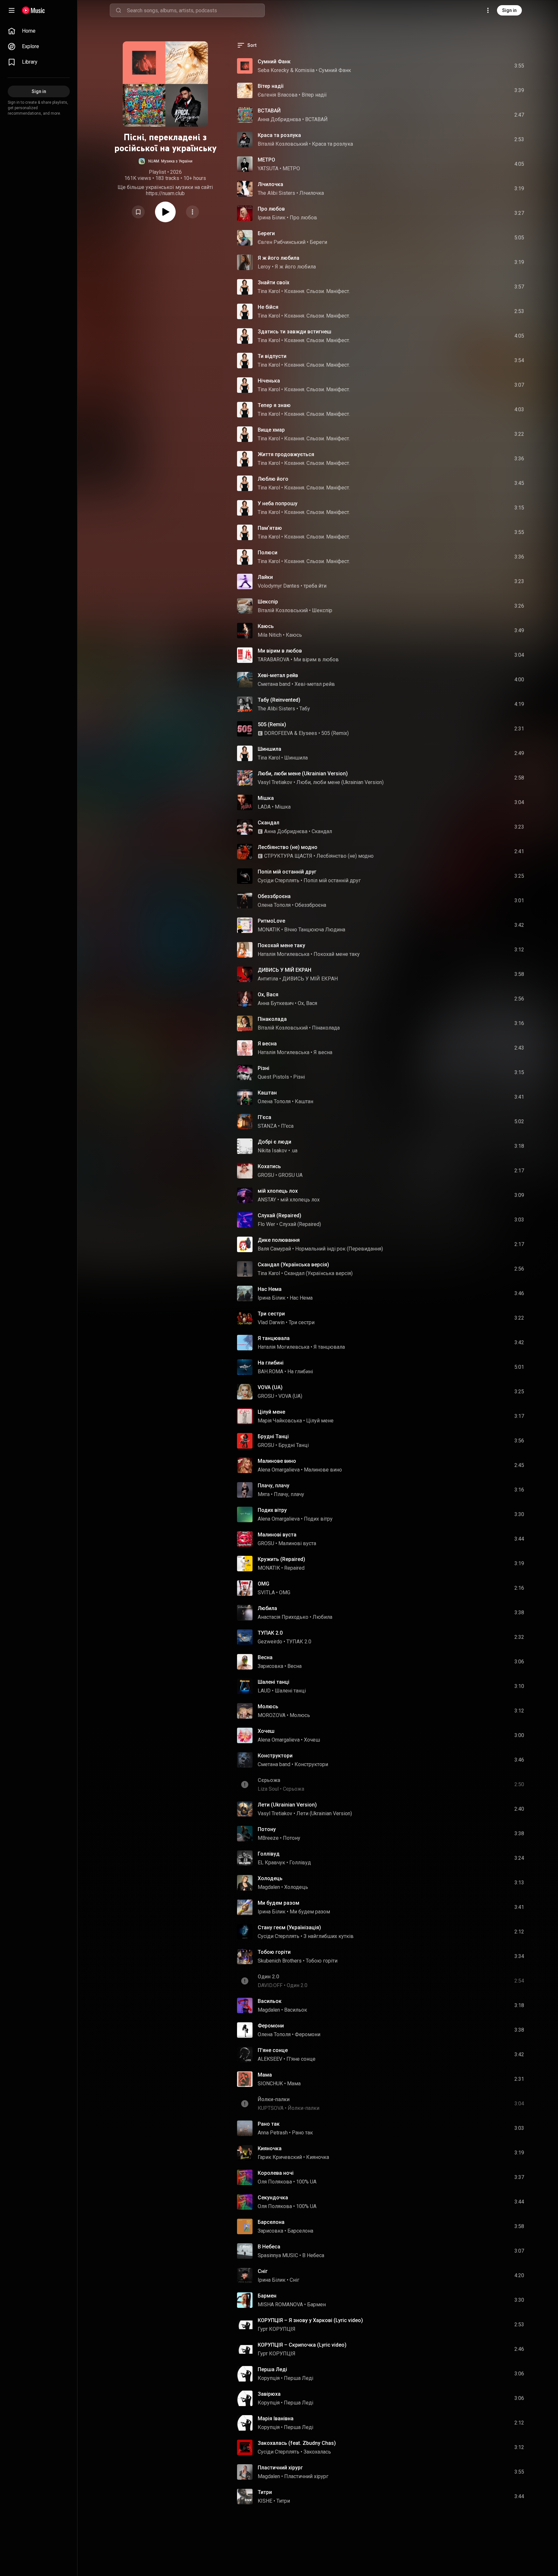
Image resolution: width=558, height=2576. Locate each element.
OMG (263, 1584)
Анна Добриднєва (279, 119)
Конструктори (275, 1756)
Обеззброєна (274, 896)
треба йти (315, 586)
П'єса (264, 1117)
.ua (294, 1151)
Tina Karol (269, 291)
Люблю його (273, 479)
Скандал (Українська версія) (293, 1265)
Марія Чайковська (280, 1421)
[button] (165, 161)
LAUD (264, 1691)
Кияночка (270, 2148)
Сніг (263, 2271)
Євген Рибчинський (282, 242)
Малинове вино (277, 1461)
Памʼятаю (270, 528)
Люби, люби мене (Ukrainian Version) (303, 774)
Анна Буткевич (276, 1003)
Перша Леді (272, 2369)
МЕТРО (266, 160)
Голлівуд (269, 1854)
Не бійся (268, 307)
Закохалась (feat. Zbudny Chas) (297, 2443)
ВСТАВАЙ (269, 111)
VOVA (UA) (270, 1387)
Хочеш (266, 1731)
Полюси (268, 553)
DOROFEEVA (279, 733)
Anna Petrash (273, 2133)
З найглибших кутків (329, 1936)
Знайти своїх (274, 283)
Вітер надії (271, 86)
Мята (264, 1494)
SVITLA (266, 1592)
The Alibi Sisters (276, 193)
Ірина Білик (272, 218)
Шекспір (268, 602)
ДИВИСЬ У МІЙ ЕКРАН (284, 970)
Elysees (308, 733)
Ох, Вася (268, 995)
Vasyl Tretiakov (275, 782)
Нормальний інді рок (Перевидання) (339, 1249)
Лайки (265, 577)
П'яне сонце (273, 2050)
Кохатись (269, 1166)
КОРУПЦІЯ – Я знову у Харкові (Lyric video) (310, 2320)
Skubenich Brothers (280, 1961)
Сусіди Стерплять (279, 880)
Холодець (270, 1878)
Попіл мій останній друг (287, 872)
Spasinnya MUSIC (278, 2255)
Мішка (266, 798)
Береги (266, 233)
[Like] (470, 66)
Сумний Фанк (274, 62)
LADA (264, 807)
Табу (305, 709)
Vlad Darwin (271, 1322)
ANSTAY (267, 1200)
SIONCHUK (270, 2084)
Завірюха (269, 2394)
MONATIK (269, 930)
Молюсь (268, 1707)
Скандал (269, 823)
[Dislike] (483, 66)
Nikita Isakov (272, 1151)
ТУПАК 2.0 (270, 1633)
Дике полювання (279, 1240)
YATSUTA (268, 168)
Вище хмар (271, 430)
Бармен (267, 2296)
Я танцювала (274, 1338)
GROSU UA (290, 1175)
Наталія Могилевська (284, 954)
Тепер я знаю (274, 405)
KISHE (265, 2501)
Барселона (271, 2222)
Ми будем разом (279, 1903)
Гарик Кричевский (280, 2157)
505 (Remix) (272, 724)
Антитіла (268, 979)
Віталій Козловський (283, 144)
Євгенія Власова (278, 95)
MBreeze (268, 1838)
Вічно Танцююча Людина (315, 930)
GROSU (266, 1175)
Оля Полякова (275, 2182)
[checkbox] (520, 66)
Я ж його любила (279, 258)
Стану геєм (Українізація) (289, 1927)
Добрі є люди (274, 1142)
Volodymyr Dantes (279, 586)
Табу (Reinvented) (279, 700)
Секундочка (273, 2198)
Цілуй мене (271, 1412)
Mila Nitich (270, 635)
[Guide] (12, 10)
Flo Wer (266, 1224)
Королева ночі (276, 2173)
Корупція (269, 2378)
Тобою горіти (274, 1952)
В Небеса (269, 2247)
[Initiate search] (119, 10)
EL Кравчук (271, 1863)
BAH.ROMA (270, 1372)
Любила (267, 1608)
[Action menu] (192, 212)
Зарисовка (270, 1666)
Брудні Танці (273, 1436)
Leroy (264, 267)
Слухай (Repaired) (279, 1215)
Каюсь (266, 626)
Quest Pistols (273, 1077)
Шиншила (269, 749)
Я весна (267, 1044)
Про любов (271, 209)
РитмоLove (271, 921)
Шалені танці (274, 1682)
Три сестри (271, 1314)
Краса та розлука (279, 135)
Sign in (509, 10)
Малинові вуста (277, 1535)
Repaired (294, 1568)
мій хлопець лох (278, 1191)
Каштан (267, 1093)
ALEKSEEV (270, 2059)
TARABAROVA (274, 660)
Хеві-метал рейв (278, 675)
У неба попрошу (278, 503)
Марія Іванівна (276, 2419)
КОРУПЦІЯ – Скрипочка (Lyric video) (302, 2345)
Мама (265, 2075)
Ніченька (269, 381)
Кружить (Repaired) (281, 1559)
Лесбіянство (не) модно (288, 847)
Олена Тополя (274, 905)
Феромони (271, 2026)
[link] (39, 31)
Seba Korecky (273, 70)
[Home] (33, 10)
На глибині (271, 1363)
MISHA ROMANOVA (280, 2304)
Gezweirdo (270, 1642)
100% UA (306, 2182)
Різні (263, 1068)
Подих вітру (272, 1510)
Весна (265, 1657)
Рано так (269, 2124)
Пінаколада (272, 1019)
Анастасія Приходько (283, 1617)
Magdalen (269, 1887)
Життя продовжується (286, 454)
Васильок (270, 2001)
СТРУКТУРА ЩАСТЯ (288, 856)
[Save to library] (138, 212)
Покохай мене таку (281, 945)
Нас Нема (270, 1289)
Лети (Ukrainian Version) (287, 1805)
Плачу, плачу (274, 1486)
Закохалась (317, 2452)
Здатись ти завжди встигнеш (294, 332)
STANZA (267, 1126)
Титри (265, 2492)
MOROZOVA (272, 1715)
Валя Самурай (274, 1249)
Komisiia (305, 70)
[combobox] (196, 10)
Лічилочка (270, 184)
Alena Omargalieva (279, 1470)
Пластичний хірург (280, 2468)
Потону (267, 1829)
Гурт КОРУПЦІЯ (277, 2329)
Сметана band (274, 684)
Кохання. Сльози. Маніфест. (317, 291)
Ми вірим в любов (280, 651)
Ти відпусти (272, 356)
